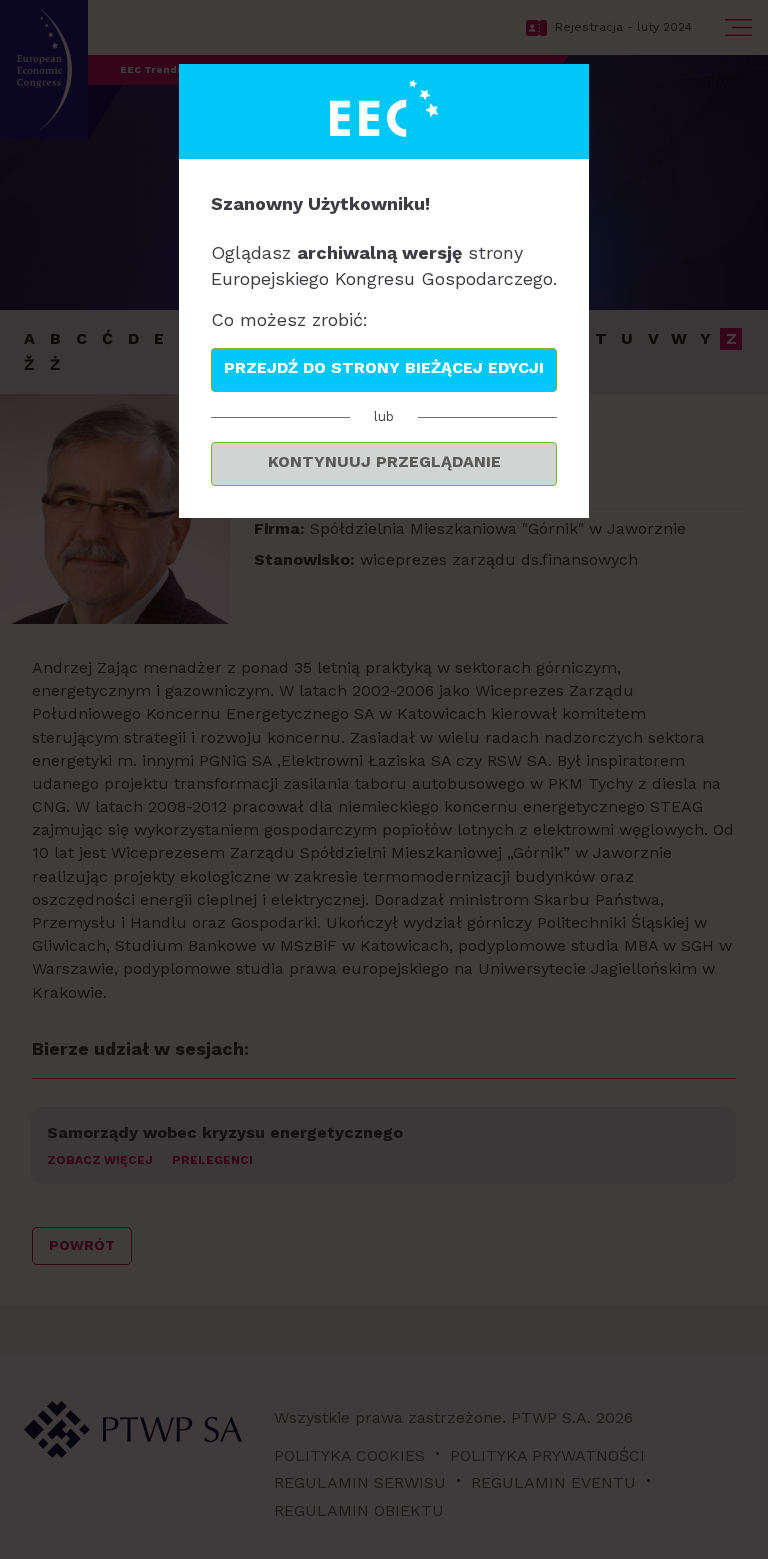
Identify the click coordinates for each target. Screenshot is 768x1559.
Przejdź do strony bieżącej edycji (384, 367)
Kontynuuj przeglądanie (384, 461)
